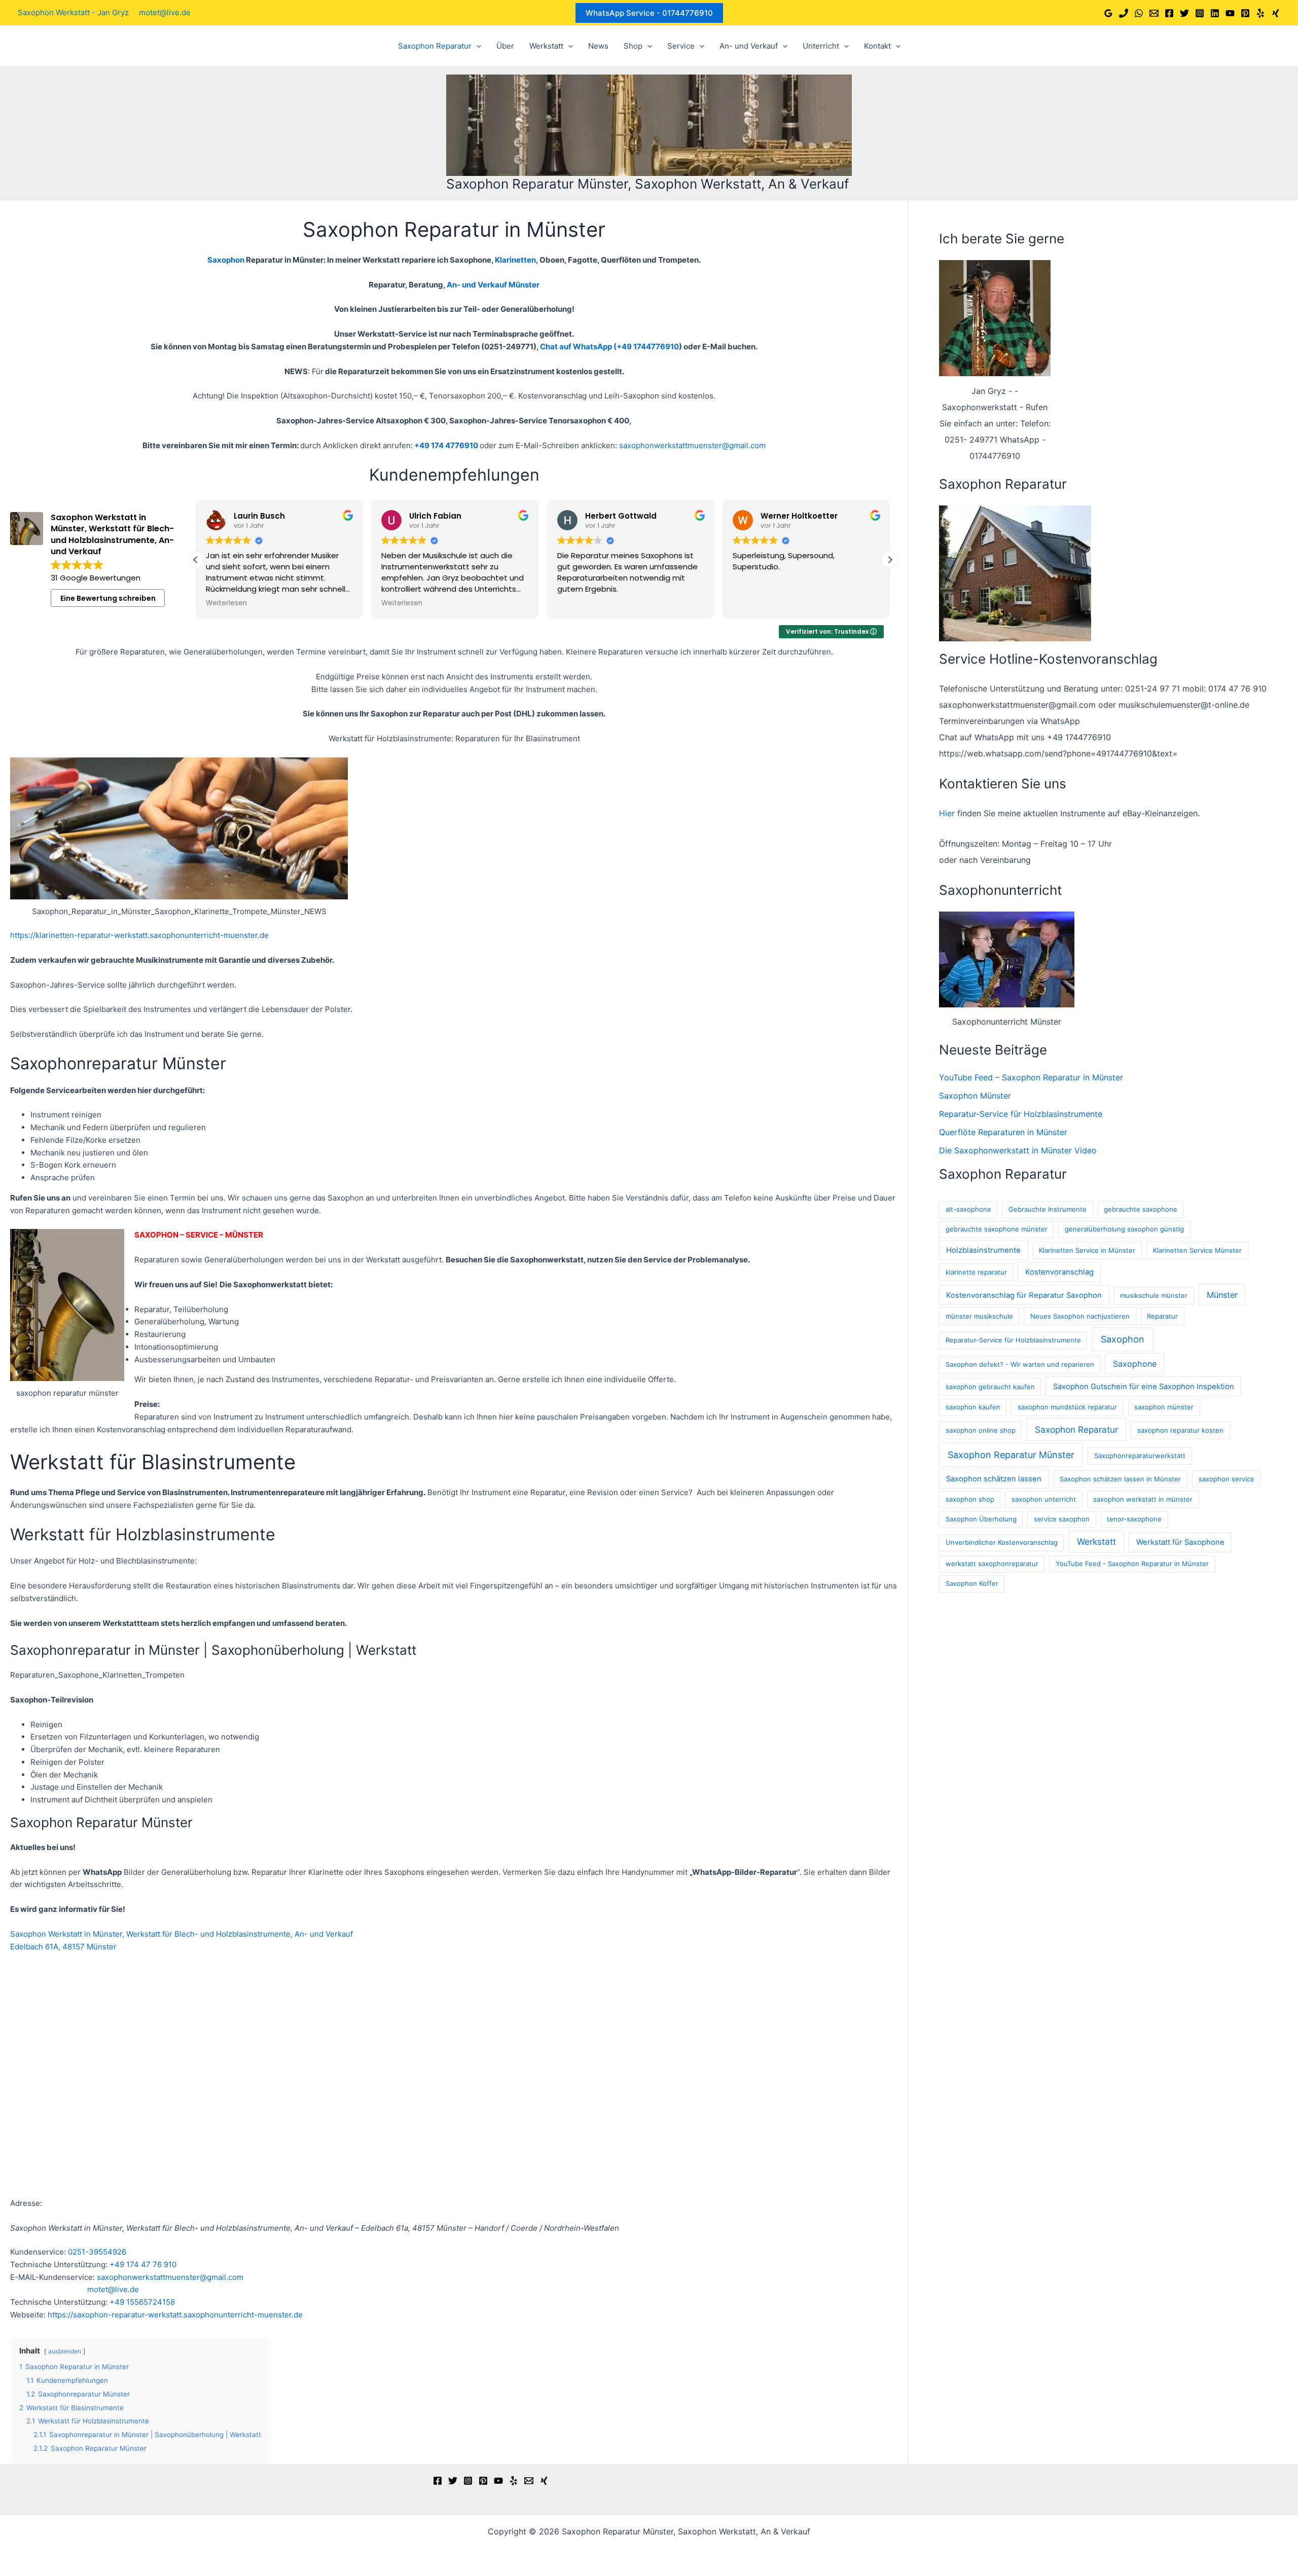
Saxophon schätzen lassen (994, 1479)
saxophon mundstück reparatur (1067, 1407)
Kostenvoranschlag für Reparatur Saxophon (1024, 1295)
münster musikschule (979, 1316)
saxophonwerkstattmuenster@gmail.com (692, 445)
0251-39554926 (97, 2252)
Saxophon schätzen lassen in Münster (1120, 1479)
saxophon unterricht (1044, 1499)
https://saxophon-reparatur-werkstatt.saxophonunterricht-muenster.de (175, 2315)
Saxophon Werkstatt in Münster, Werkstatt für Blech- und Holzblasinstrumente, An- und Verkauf (182, 1934)
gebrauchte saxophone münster (997, 1229)
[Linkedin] (1215, 13)
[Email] (529, 2481)
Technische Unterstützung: (59, 2264)
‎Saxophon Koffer (972, 1583)
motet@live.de (165, 12)
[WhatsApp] (1139, 13)
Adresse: (26, 2203)
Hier (947, 813)
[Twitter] (1184, 13)
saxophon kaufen (973, 1407)
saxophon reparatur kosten (1180, 1430)
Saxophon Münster (975, 1096)
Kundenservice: (38, 2252)
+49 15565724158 (142, 2302)
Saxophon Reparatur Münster (1011, 1455)
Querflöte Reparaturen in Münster (1003, 1132)
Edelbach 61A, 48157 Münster (63, 1947)
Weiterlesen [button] (226, 603)
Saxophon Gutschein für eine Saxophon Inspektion (1144, 1387)
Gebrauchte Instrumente (1048, 1209)
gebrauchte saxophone (1141, 1209)
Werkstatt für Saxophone (1180, 1542)
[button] (649, 13)
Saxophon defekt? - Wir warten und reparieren (1020, 1364)
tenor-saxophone (1134, 1519)
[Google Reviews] (1108, 13)
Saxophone (1135, 1364)
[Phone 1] (1124, 13)
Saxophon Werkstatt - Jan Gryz (73, 12)
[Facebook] (1169, 13)
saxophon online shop (981, 1430)
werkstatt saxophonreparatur (992, 1564)
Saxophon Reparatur (1076, 1429)
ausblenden (65, 2351)
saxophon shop (970, 1499)
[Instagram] (1200, 13)
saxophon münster (1164, 1407)
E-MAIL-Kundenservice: (52, 2277)
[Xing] (1276, 13)
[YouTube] (1230, 13)
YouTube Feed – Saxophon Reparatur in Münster (1031, 1077)
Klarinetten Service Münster (1197, 1250)
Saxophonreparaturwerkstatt (1140, 1456)
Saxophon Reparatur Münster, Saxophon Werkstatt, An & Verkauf (647, 184)
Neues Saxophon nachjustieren (1080, 1316)
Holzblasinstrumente (983, 1250)
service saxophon (1062, 1519)
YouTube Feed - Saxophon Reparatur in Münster (1132, 1564)
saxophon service (1227, 1479)
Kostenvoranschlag (1059, 1272)
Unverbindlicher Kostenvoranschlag (1002, 1542)
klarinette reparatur (976, 1272)
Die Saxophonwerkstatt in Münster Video (1018, 1150)
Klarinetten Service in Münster (1087, 1250)
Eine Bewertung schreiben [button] (108, 598)
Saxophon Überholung (981, 1519)
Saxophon (1123, 1339)
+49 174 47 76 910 (143, 2264)
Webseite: (28, 2315)
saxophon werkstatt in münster (1143, 1499)
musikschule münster (1154, 1295)
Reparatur (1162, 1316)
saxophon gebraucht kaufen (990, 1387)
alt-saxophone (968, 1209)
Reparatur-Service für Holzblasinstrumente (1021, 1114)
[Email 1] (1154, 13)
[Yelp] (1260, 13)
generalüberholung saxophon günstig (1124, 1229)
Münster (1222, 1295)
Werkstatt (1096, 1541)
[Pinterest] (1245, 13)
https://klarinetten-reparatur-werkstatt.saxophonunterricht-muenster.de (139, 935)
